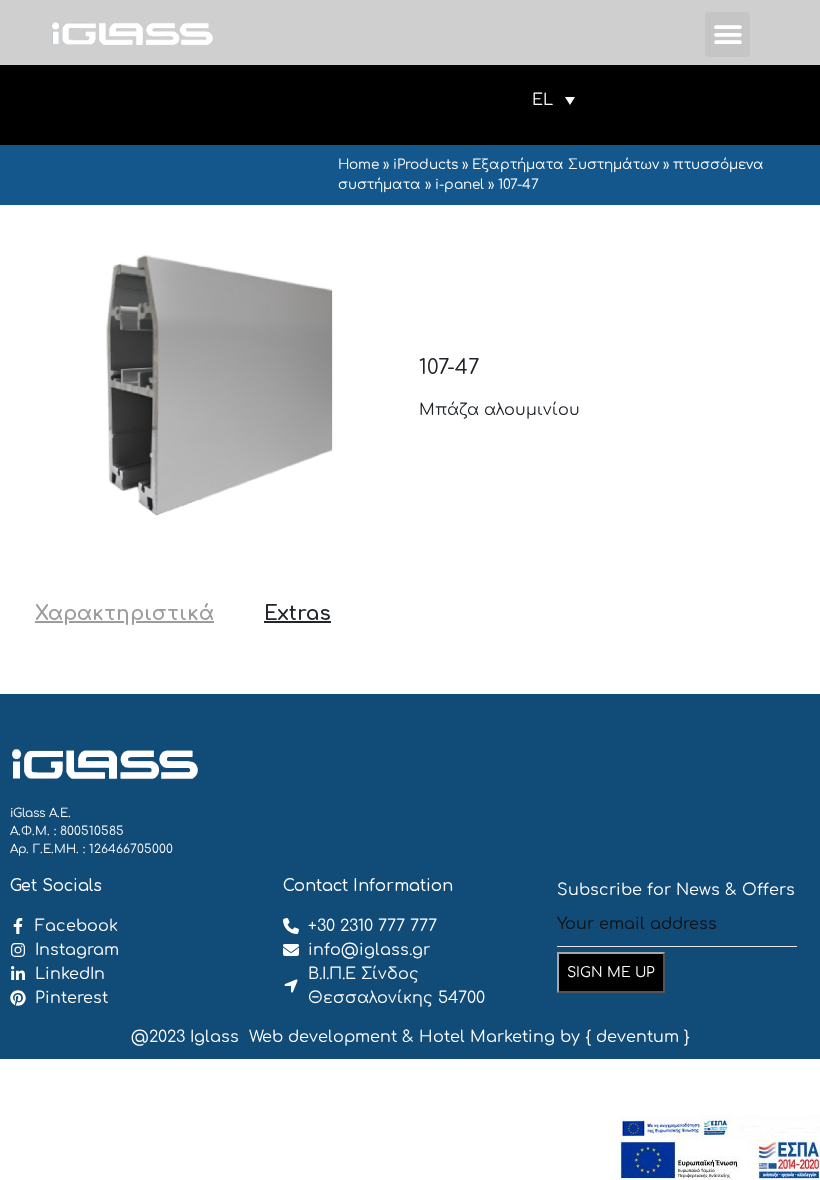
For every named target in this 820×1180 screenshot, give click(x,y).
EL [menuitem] (542, 100)
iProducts (425, 164)
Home (358, 164)
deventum (637, 1037)
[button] (727, 34)
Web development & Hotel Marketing (402, 1037)
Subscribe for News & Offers (676, 890)
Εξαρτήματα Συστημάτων (565, 164)
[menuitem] (553, 99)
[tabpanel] (410, 664)
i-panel (459, 184)
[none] (553, 99)
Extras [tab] (297, 613)
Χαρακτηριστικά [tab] (124, 613)
